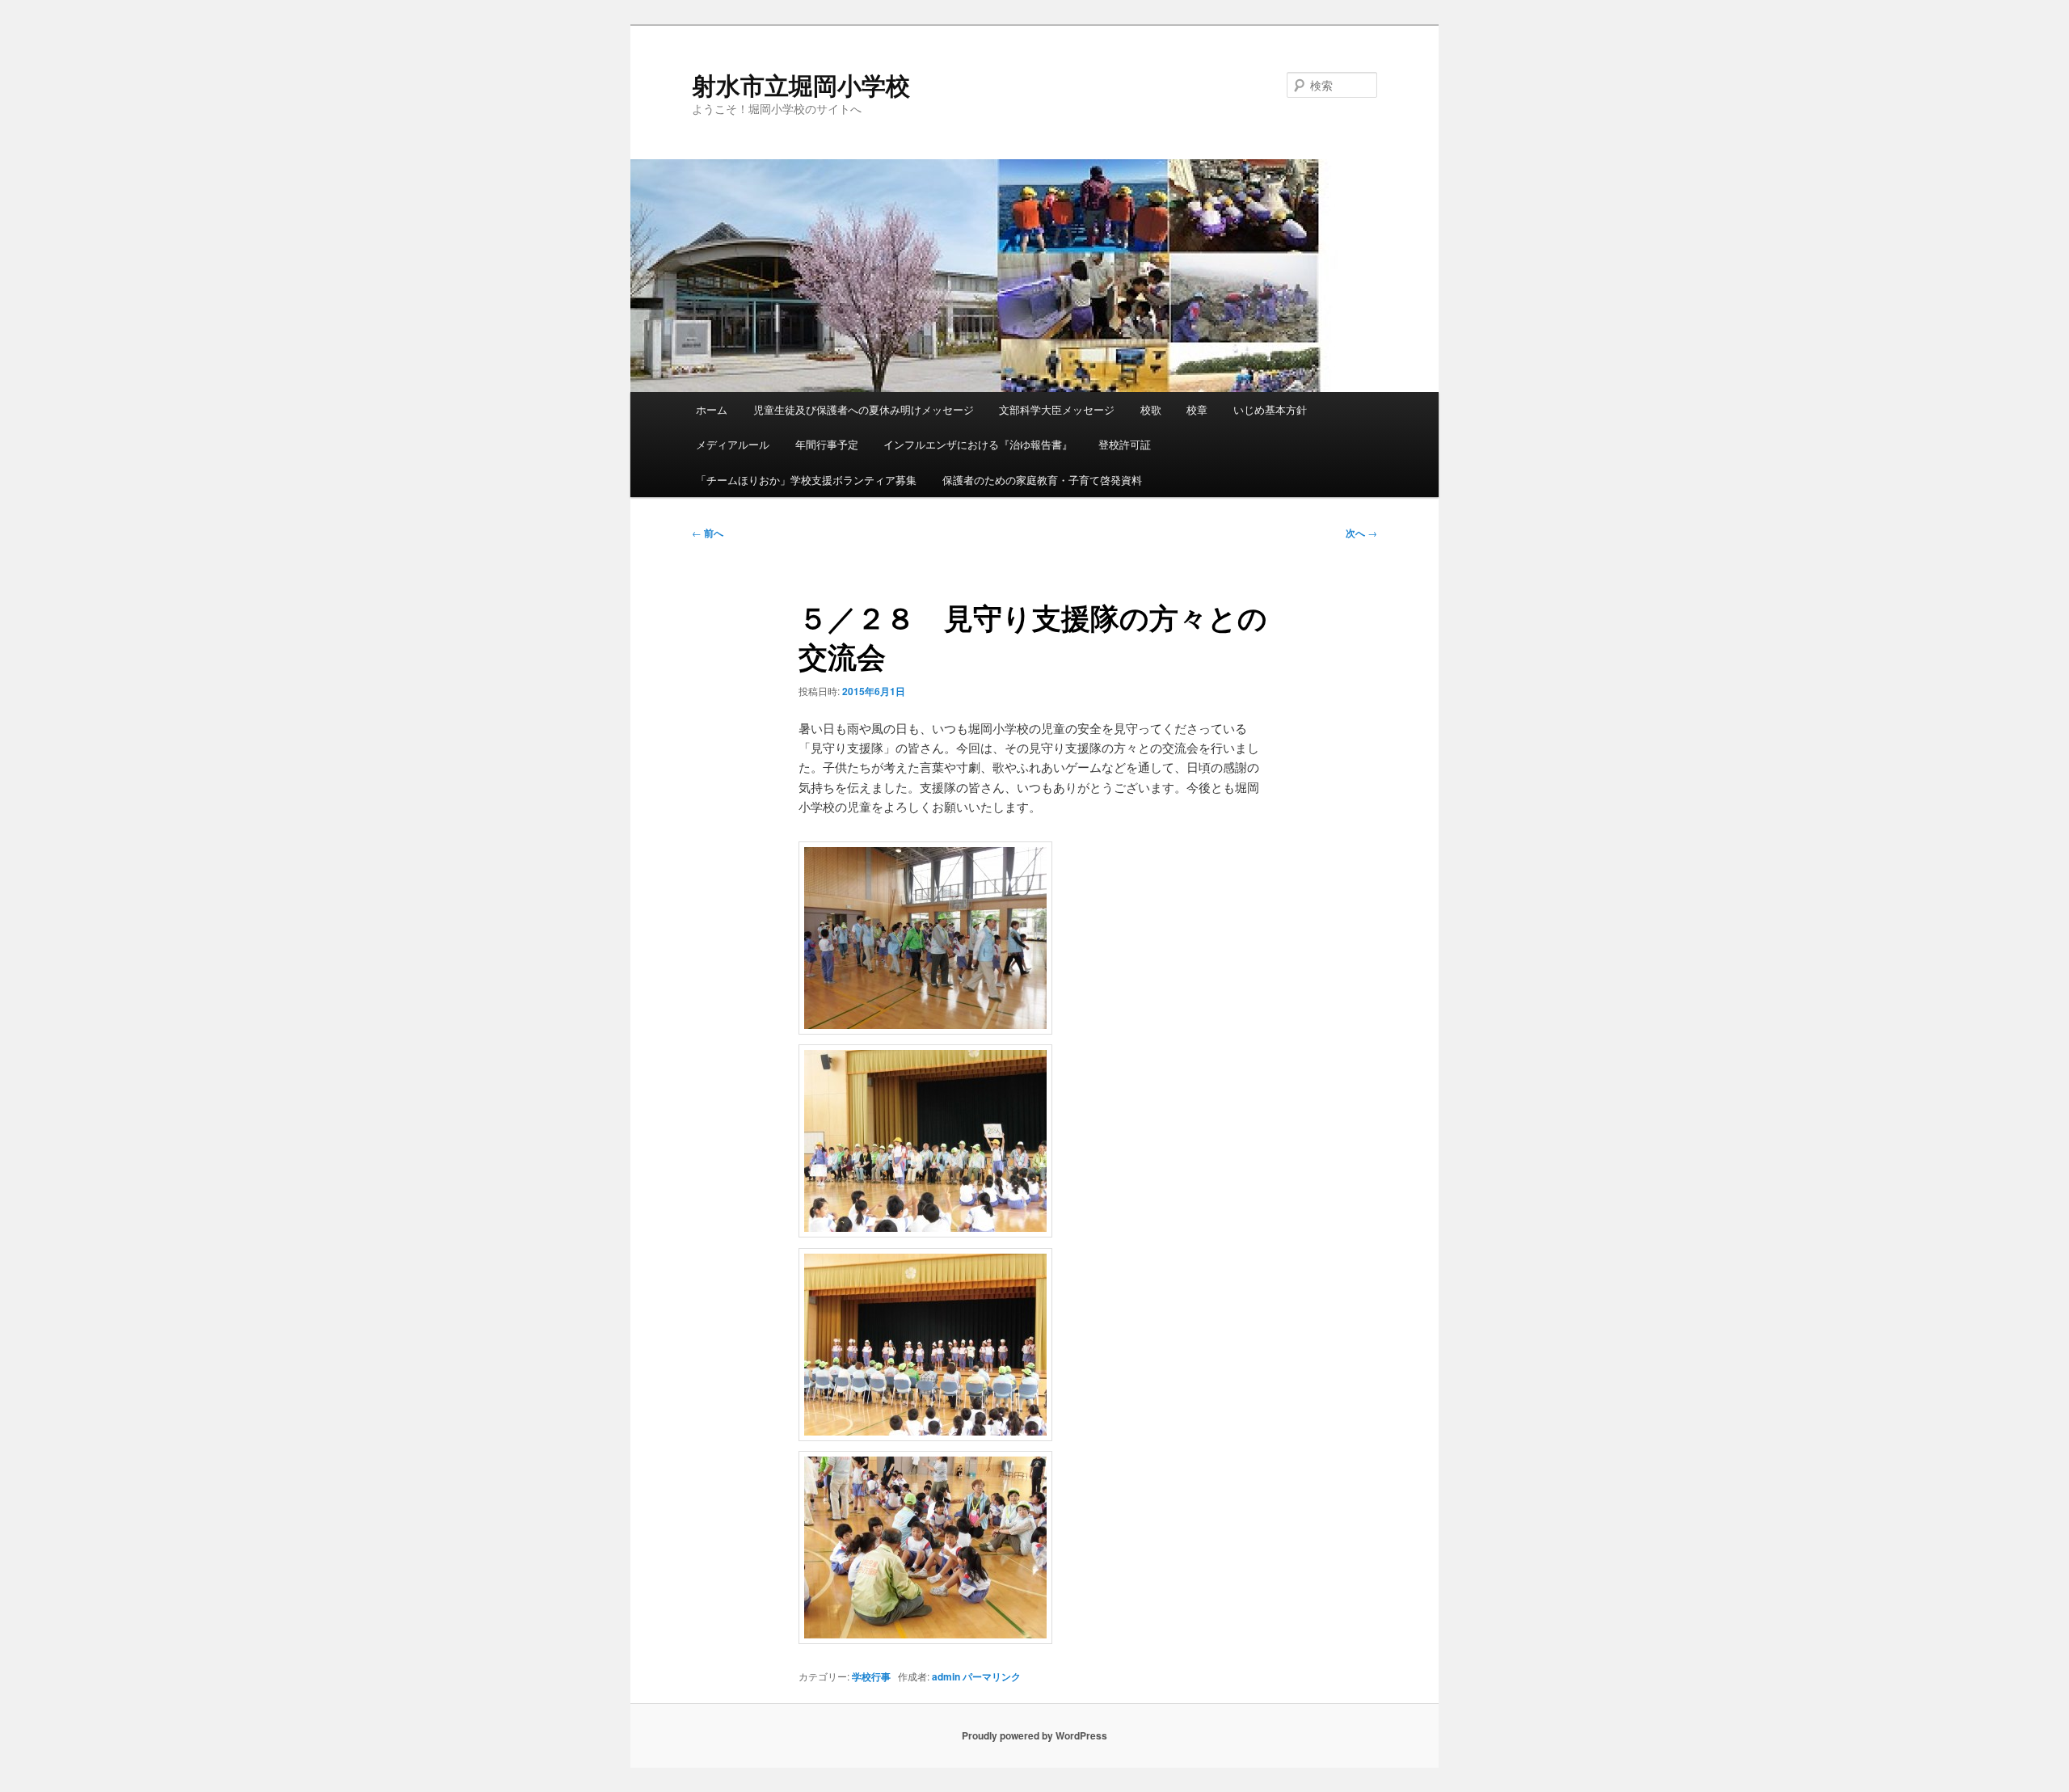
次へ (1361, 533)
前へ (708, 533)
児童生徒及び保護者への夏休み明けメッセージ (864, 409)
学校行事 (871, 1676)
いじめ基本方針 (1270, 409)
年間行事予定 (827, 444)
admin (946, 1676)
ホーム (712, 409)
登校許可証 (1125, 444)
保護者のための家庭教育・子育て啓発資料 (1042, 480)
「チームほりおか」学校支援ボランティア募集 (806, 480)
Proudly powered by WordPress (1034, 1735)
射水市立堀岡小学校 (801, 84)
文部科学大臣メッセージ (1057, 409)
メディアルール (733, 444)
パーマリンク (992, 1676)
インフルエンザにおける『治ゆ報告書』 (978, 444)
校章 (1197, 409)
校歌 (1151, 409)
